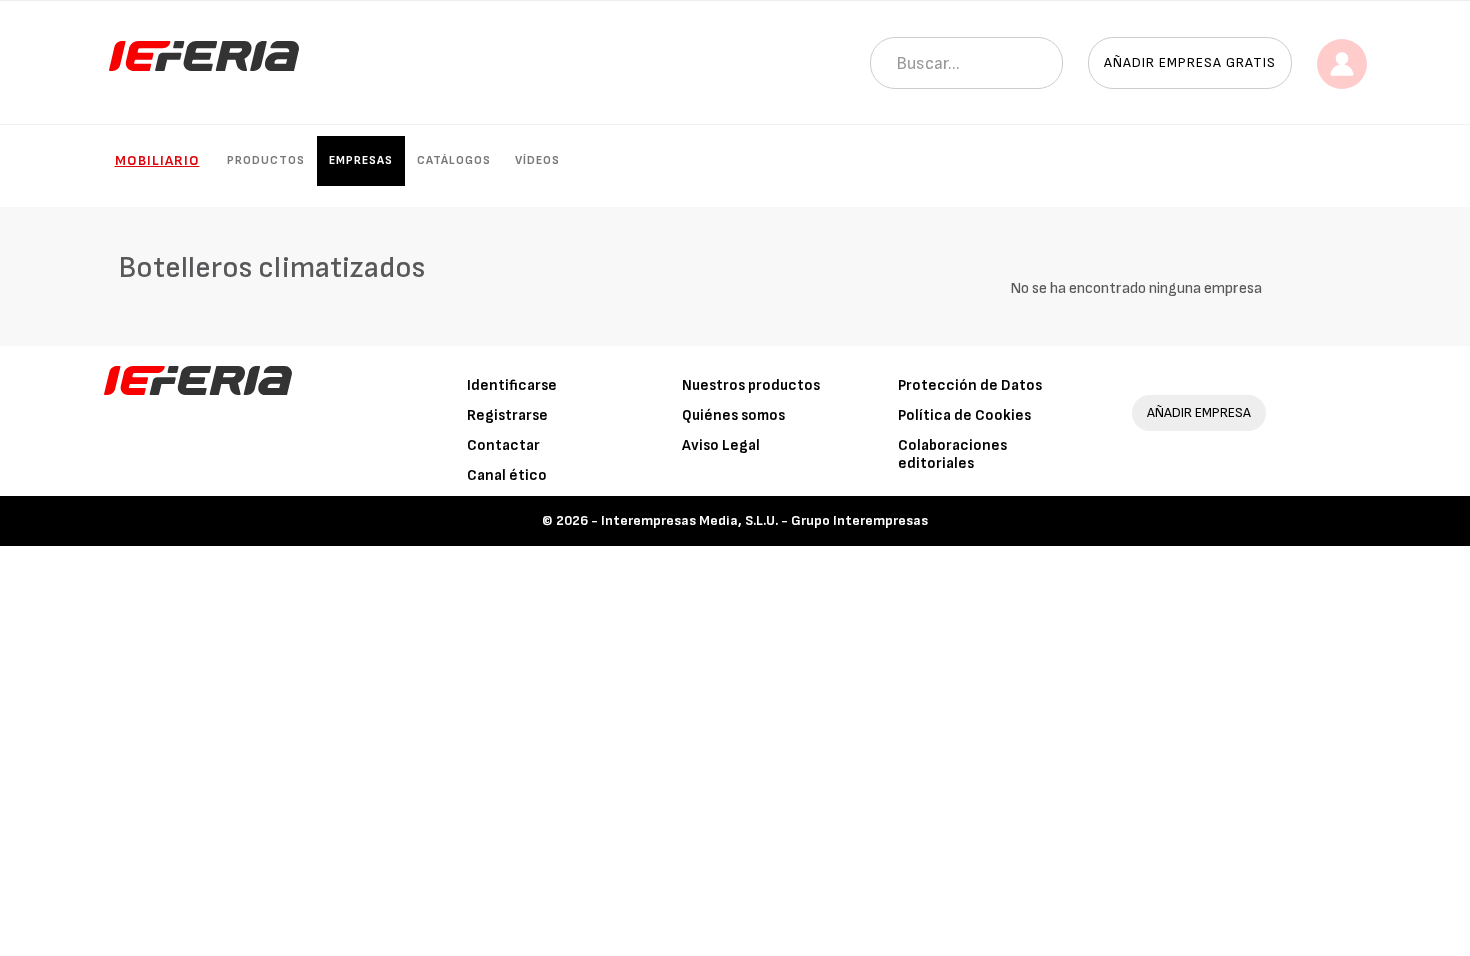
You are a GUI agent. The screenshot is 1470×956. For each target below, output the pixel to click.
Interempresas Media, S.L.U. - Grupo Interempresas (764, 520)
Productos (266, 160)
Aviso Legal (721, 445)
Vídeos (537, 160)
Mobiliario (157, 160)
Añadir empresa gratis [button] (1190, 62)
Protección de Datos (970, 385)
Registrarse (507, 415)
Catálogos (454, 160)
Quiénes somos (733, 415)
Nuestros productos (751, 385)
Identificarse (512, 385)
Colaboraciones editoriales (952, 454)
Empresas (361, 160)
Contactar (503, 445)
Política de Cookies (964, 415)
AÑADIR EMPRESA (1199, 412)
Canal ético (507, 475)
